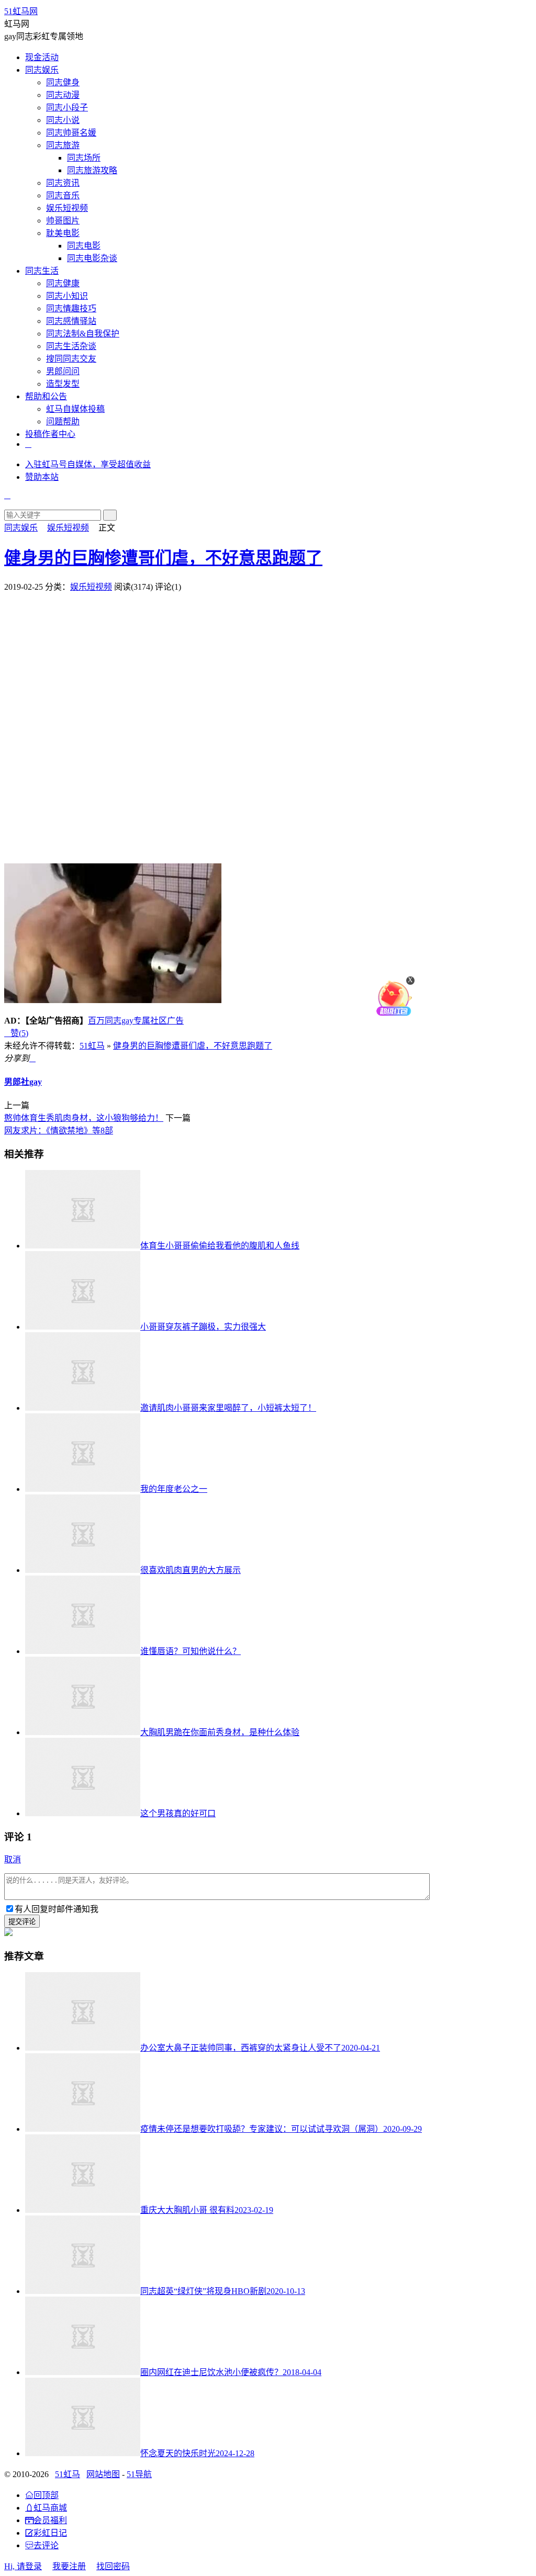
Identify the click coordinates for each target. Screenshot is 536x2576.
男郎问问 (63, 371)
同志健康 (63, 283)
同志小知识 (67, 296)
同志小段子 (67, 108)
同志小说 (63, 120)
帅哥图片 (63, 221)
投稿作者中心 (50, 434)
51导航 (139, 2474)
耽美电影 (63, 233)
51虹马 (92, 1046)
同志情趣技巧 (71, 308)
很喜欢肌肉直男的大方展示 (191, 1570)
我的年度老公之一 (174, 1489)
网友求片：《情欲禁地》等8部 (59, 1130)
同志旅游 (63, 145)
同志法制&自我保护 (83, 334)
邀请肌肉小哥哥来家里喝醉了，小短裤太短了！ (228, 1408)
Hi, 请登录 (23, 2566)
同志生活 (42, 271)
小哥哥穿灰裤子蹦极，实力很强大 (203, 1327)
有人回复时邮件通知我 (57, 1909)
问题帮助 (63, 421)
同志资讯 (63, 183)
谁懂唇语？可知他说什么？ (191, 1651)
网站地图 (103, 2474)
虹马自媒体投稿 (75, 409)
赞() (16, 1033)
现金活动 (42, 57)
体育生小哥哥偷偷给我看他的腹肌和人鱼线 (220, 1246)
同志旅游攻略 (92, 170)
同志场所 (84, 158)
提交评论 (22, 1922)
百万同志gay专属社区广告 (136, 1021)
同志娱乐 (42, 70)
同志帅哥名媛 (71, 133)
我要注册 (69, 2566)
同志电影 (84, 246)
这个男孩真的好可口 (178, 1813)
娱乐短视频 (67, 208)
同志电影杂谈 (92, 258)
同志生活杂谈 (71, 346)
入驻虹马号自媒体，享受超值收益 (88, 464)
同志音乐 (63, 195)
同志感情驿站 (71, 321)
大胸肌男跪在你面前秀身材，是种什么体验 (220, 1732)
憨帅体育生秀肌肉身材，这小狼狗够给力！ (84, 1118)
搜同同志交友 (71, 359)
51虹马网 (21, 11)
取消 (13, 1859)
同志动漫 (63, 95)
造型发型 (63, 384)
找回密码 (113, 2566)
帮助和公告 (46, 396)
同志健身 (63, 82)
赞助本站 (42, 477)
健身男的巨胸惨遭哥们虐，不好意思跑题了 (163, 558)
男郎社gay (23, 1082)
